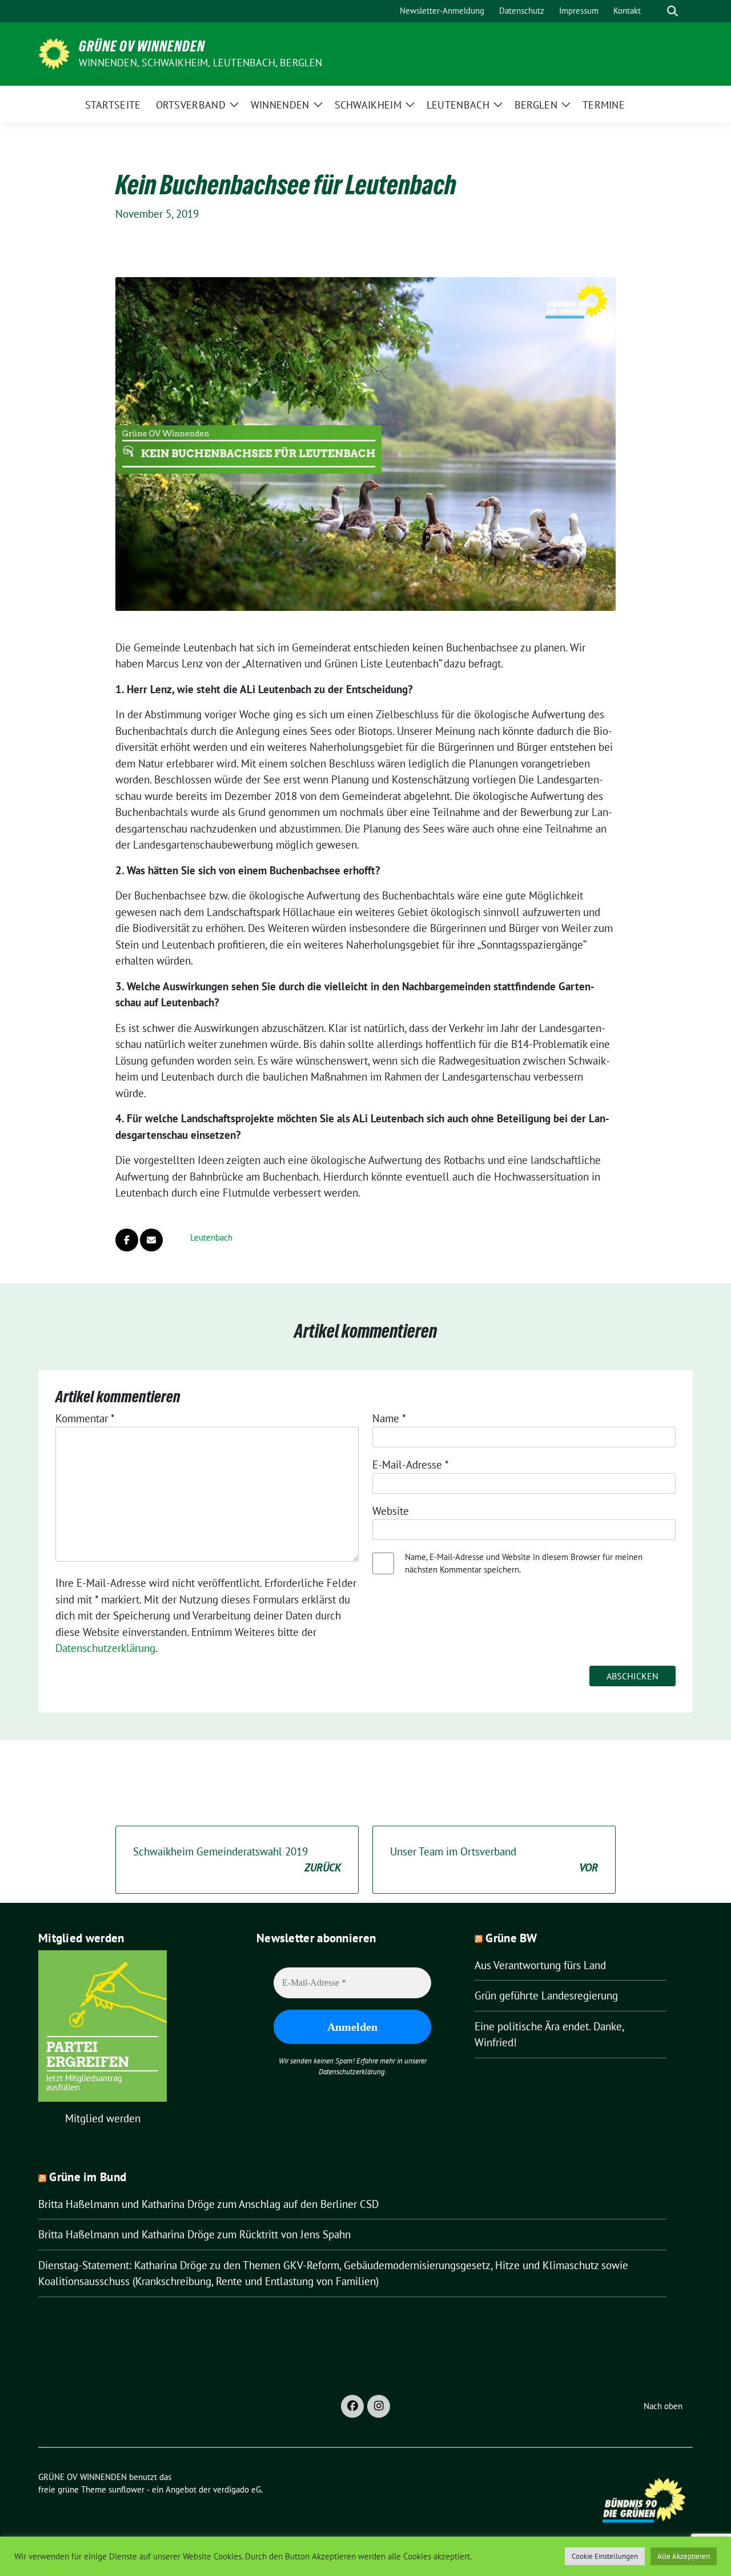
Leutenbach (211, 1237)
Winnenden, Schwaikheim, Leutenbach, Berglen (201, 63)
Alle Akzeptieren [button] (684, 2556)
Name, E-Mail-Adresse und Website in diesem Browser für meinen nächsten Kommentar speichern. (524, 1563)
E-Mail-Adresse (411, 1465)
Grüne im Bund (88, 2177)
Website (391, 1511)
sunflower (126, 2489)
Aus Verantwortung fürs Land (540, 1965)
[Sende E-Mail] (151, 1240)
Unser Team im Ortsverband (494, 1860)
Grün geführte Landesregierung (546, 1995)
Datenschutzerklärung (105, 1648)
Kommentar (85, 1418)
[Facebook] (352, 2406)
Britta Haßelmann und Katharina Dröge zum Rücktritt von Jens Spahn (194, 2234)
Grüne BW (511, 1938)
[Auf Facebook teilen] (127, 1240)
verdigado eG (237, 2489)
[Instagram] (379, 2406)
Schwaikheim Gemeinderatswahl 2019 (237, 1860)
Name (389, 1418)
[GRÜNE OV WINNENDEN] (54, 53)
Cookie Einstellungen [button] (605, 2556)
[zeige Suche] (672, 11)
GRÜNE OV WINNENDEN (142, 46)
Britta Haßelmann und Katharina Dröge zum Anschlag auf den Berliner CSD (208, 2204)
